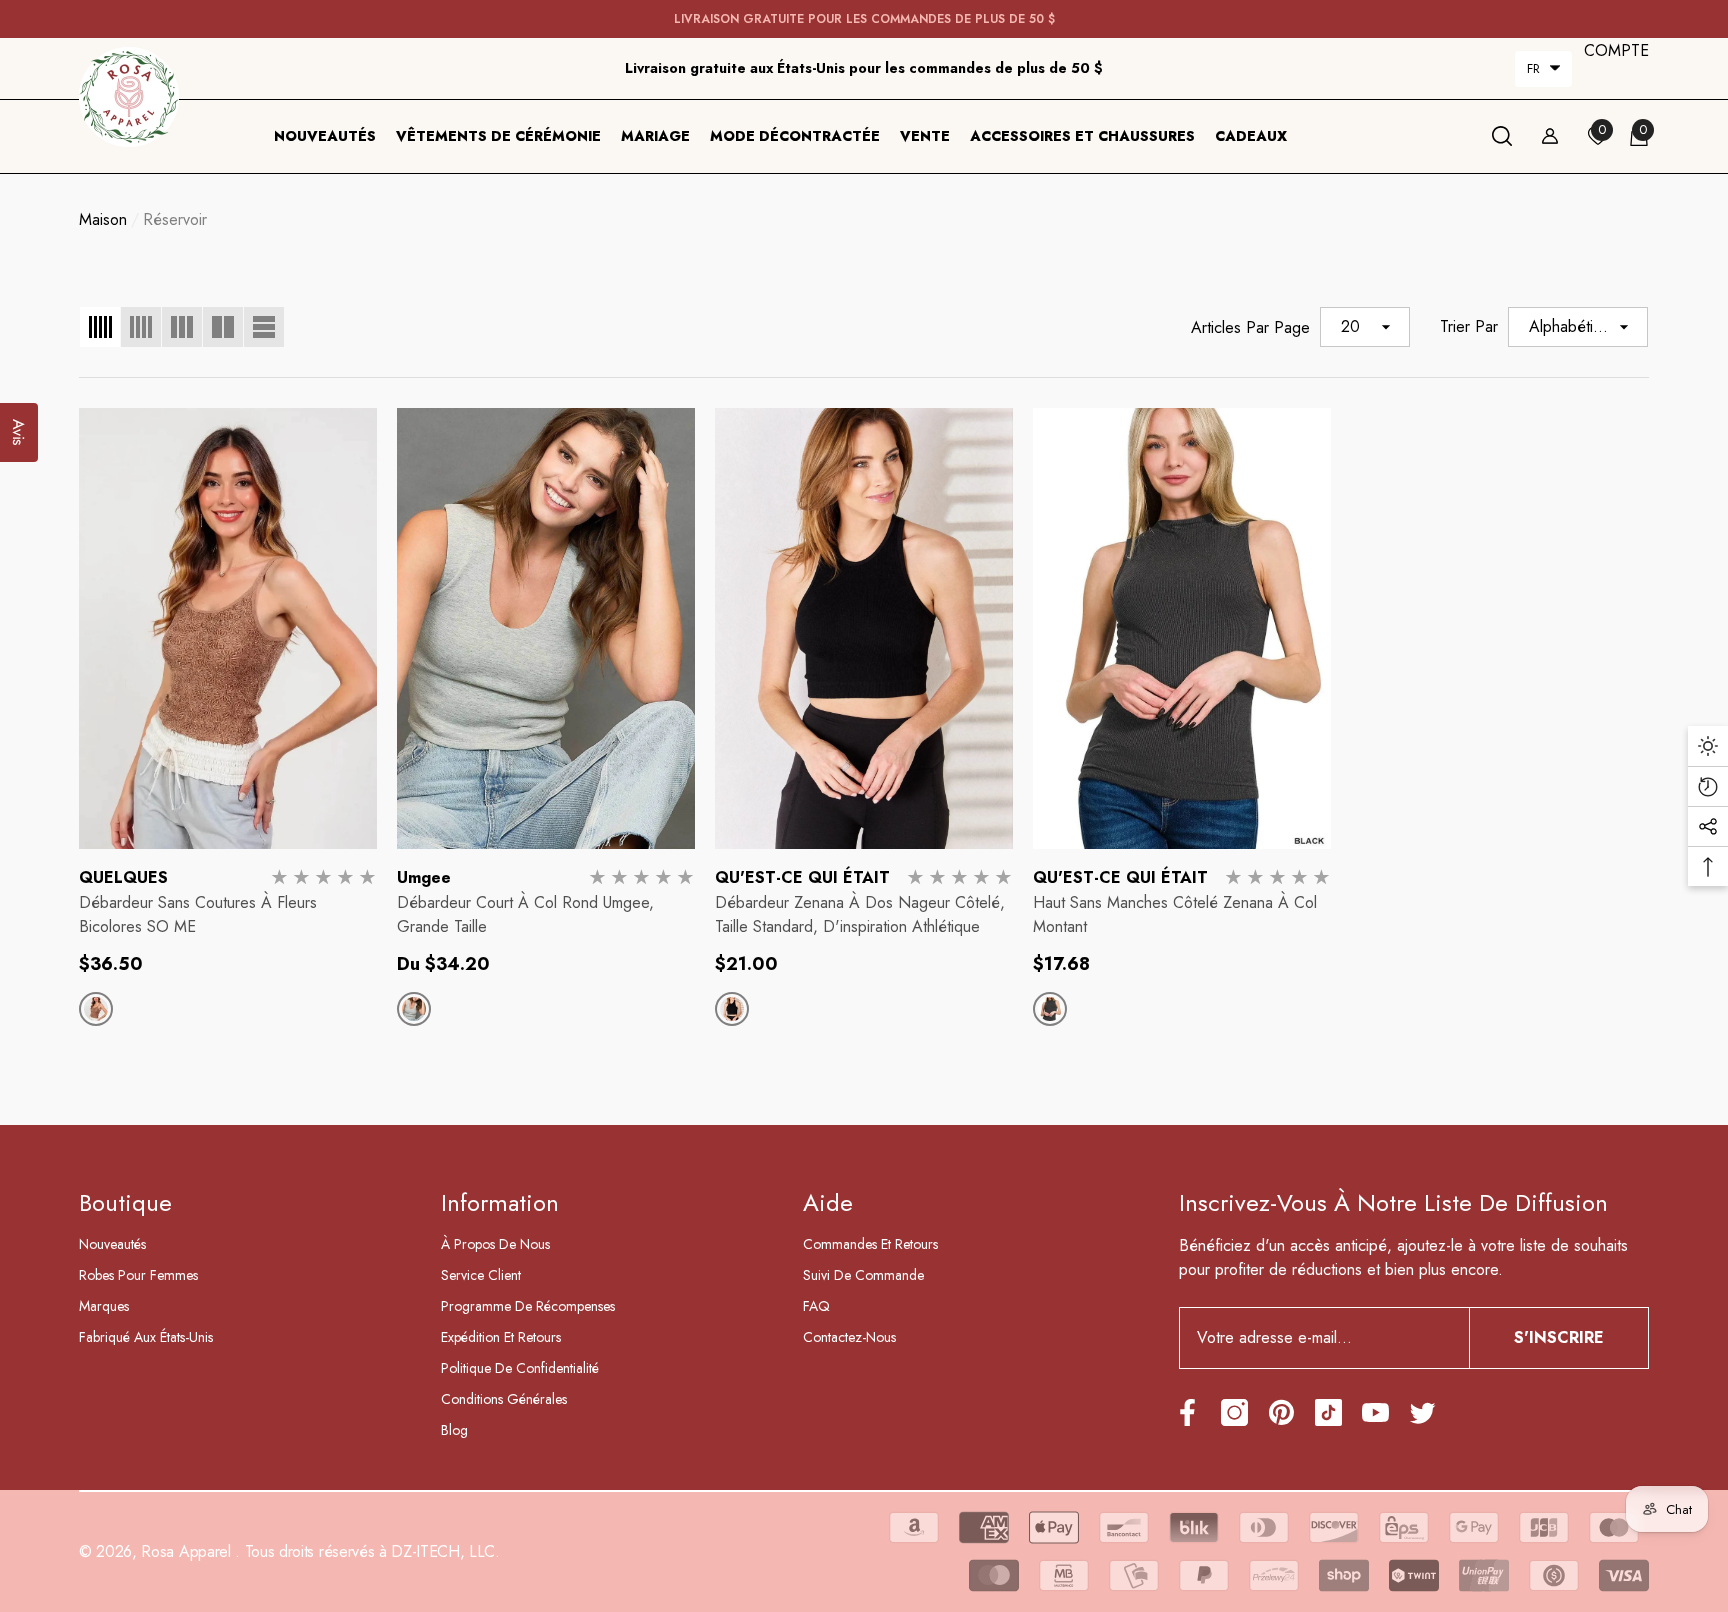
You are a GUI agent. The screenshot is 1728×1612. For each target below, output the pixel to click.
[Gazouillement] (1422, 1412)
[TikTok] (1328, 1412)
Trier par (1469, 326)
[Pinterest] (1281, 1412)
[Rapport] (1550, 136)
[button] (1543, 69)
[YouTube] (1375, 1412)
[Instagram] (1234, 1412)
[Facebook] (1187, 1412)
